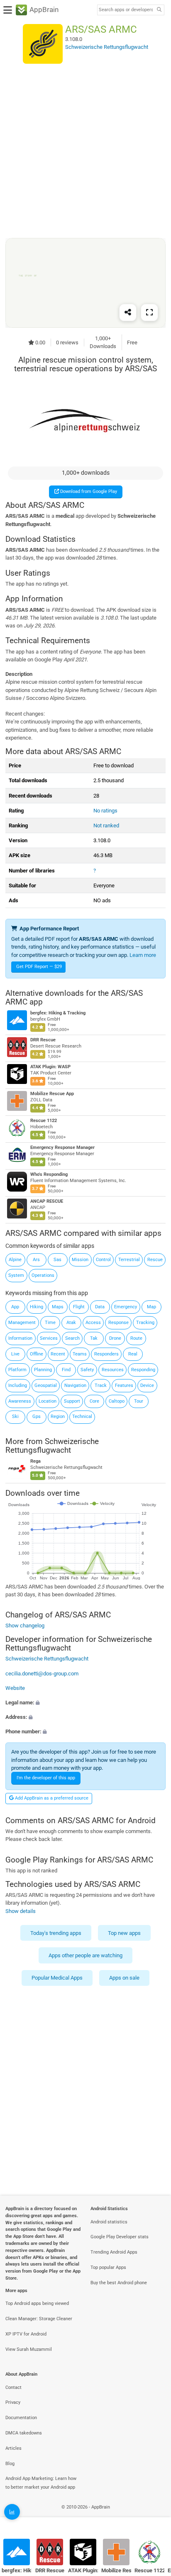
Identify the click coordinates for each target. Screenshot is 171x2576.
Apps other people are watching (85, 1955)
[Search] (159, 10)
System (16, 1275)
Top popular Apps (108, 2267)
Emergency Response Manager (62, 1148)
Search (72, 1338)
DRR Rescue (43, 1040)
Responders (106, 1354)
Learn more (143, 955)
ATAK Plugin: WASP (50, 1067)
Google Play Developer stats (120, 2237)
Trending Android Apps (114, 2252)
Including (18, 1385)
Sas (57, 1260)
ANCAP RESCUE (47, 1202)
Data (100, 1307)
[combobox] (126, 10)
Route (136, 1338)
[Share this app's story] (128, 312)
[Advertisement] (85, 151)
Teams (80, 1354)
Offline (37, 1354)
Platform (17, 1370)
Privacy (13, 2402)
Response (118, 1323)
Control (103, 1260)
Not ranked (106, 825)
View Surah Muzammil (29, 2349)
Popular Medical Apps (57, 1978)
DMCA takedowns (24, 2433)
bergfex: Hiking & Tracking (58, 1013)
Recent (58, 1354)
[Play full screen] (149, 312)
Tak (94, 1338)
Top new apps (124, 1933)
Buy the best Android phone (119, 2283)
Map (151, 1307)
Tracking (145, 1323)
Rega (35, 1461)
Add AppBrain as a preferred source (51, 1798)
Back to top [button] (154, 2516)
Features (124, 1385)
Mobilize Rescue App (52, 1094)
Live (15, 1354)
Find (66, 1370)
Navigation (75, 1385)
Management (22, 1323)
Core (94, 1401)
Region (58, 1417)
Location (48, 1401)
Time (50, 1323)
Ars (36, 1260)
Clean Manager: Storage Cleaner (39, 2319)
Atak (71, 1323)
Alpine (15, 1260)
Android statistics (109, 2222)
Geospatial (46, 1385)
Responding (143, 1370)
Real (133, 1354)
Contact (13, 2387)
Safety (87, 1370)
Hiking (37, 1307)
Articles (13, 2448)
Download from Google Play (88, 491)
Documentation (21, 2418)
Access (93, 1323)
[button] (85, 1703)
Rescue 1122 (44, 1121)
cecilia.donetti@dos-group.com (42, 1674)
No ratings (105, 811)
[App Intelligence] (12, 2512)
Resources (113, 1370)
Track (101, 1385)
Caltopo (117, 1401)
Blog (10, 2464)
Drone (115, 1338)
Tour (139, 1401)
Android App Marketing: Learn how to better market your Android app (41, 2483)
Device (147, 1385)
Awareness (20, 1401)
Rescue (155, 1260)
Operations (43, 1275)
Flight (79, 1307)
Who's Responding (49, 1175)
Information (20, 1338)
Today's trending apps (56, 1933)
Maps (58, 1307)
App (15, 1307)
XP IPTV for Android (26, 2334)
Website (15, 1688)
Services (49, 1338)
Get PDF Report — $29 (39, 967)
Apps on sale (124, 1978)
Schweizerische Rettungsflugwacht (52, 1446)
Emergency (126, 1307)
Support (72, 1401)
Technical (82, 1417)
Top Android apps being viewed (37, 2303)
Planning (43, 1370)
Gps (37, 1417)
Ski (15, 1417)
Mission (80, 1260)
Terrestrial (129, 1260)
